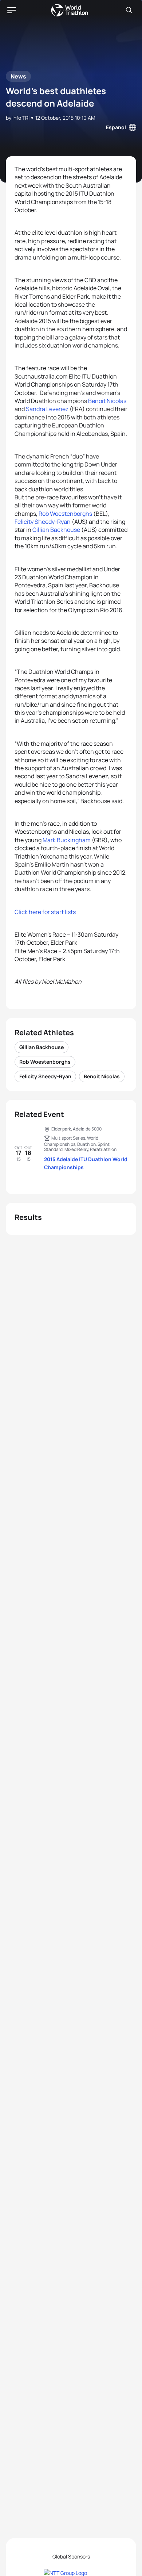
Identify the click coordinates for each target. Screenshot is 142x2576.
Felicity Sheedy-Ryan (43, 522)
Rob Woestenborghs (65, 514)
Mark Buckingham (67, 840)
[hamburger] (12, 10)
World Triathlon (70, 10)
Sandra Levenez (47, 409)
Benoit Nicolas (107, 401)
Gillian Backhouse (56, 530)
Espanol (116, 127)
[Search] (129, 10)
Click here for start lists (45, 912)
